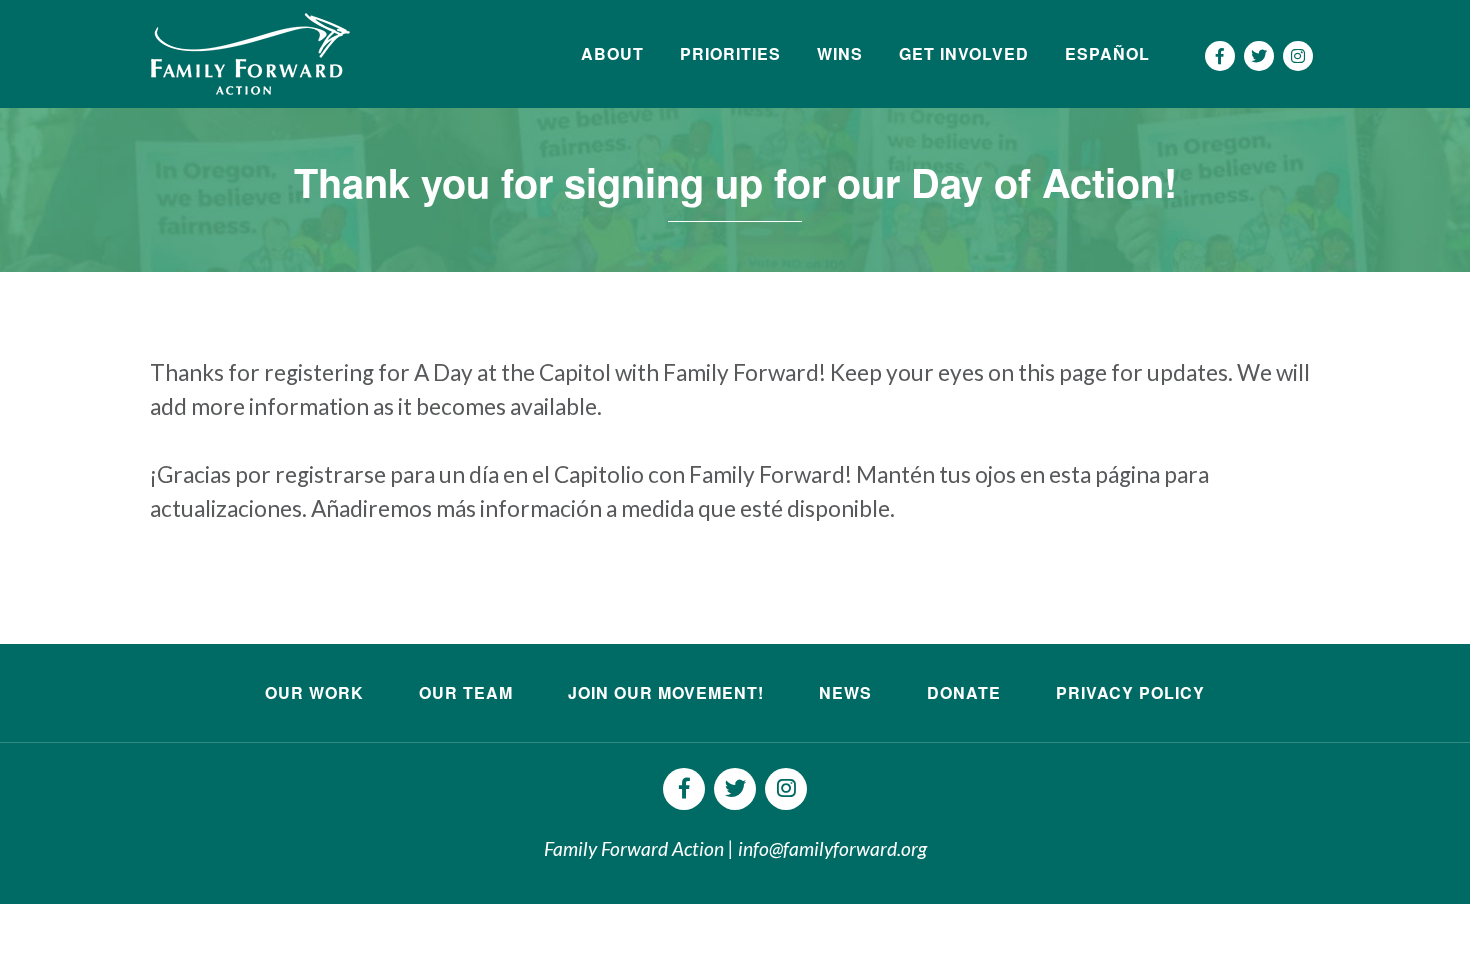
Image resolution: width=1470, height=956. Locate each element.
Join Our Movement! (666, 692)
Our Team (466, 692)
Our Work (314, 692)
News (845, 692)
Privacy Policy (1130, 692)
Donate (964, 692)
